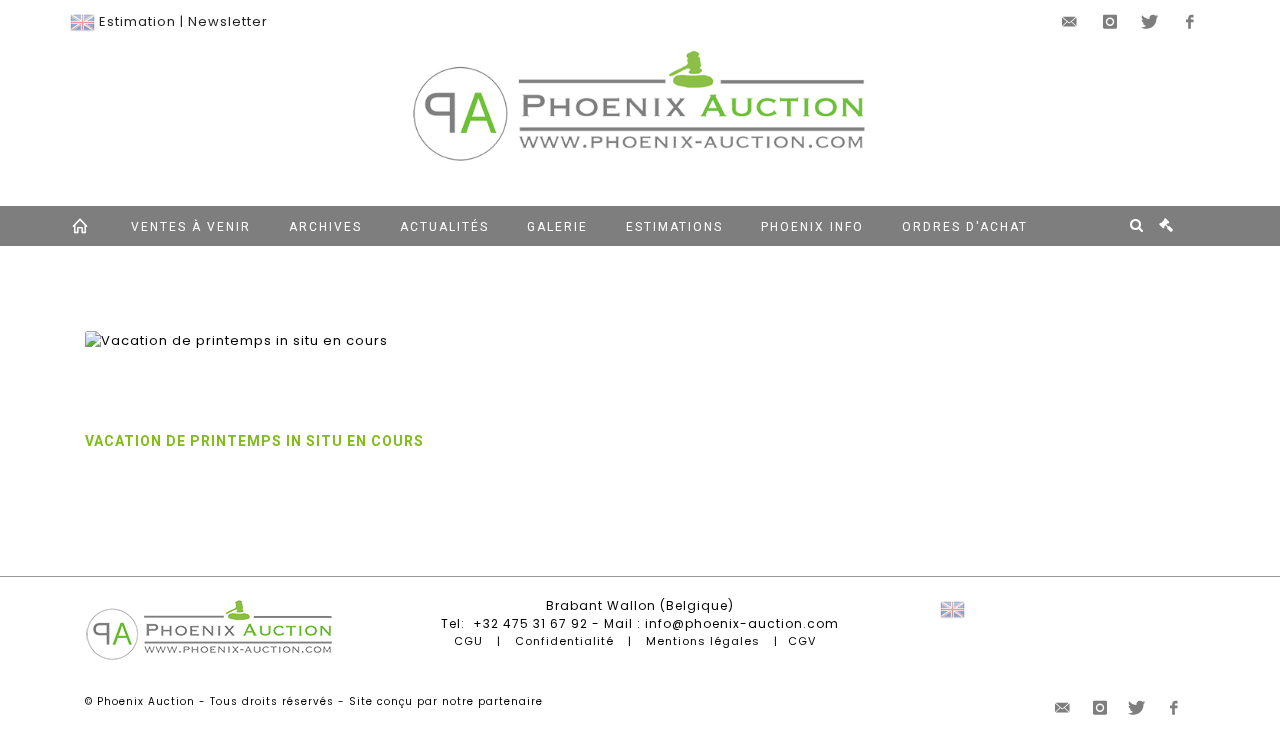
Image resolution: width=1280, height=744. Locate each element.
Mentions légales (703, 641)
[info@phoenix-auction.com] (1070, 22)
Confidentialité (564, 641)
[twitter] (1150, 22)
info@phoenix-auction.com (742, 623)
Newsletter (228, 21)
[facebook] (1190, 22)
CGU (468, 641)
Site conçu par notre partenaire (446, 701)
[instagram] (1110, 22)
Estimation (137, 21)
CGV (802, 641)
